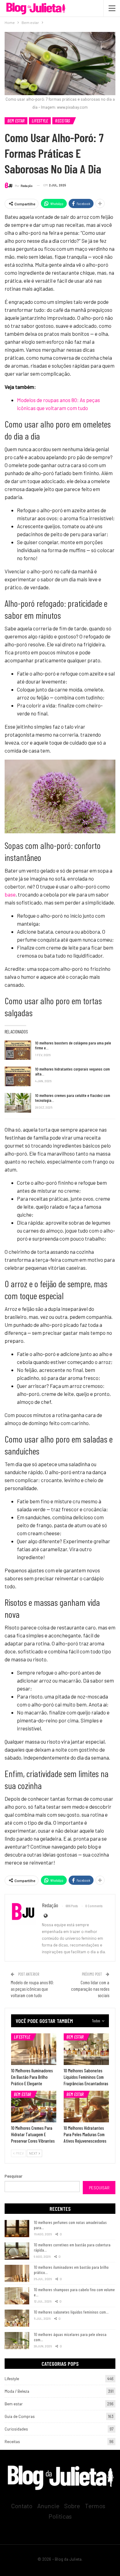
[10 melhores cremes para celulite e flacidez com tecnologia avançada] (18, 1103)
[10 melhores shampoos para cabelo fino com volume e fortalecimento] (17, 2296)
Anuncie (48, 2506)
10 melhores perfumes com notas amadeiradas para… (70, 2225)
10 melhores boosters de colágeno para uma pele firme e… (73, 1045)
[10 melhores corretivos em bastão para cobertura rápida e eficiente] (17, 2251)
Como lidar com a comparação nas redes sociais (90, 1989)
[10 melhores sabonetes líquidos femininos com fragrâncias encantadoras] (86, 2049)
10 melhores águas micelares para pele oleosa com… (70, 2337)
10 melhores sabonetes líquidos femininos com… (71, 2312)
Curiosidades (16, 2429)
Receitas (62, 121)
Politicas (60, 2516)
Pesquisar (14, 2176)
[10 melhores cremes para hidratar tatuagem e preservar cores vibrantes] (34, 2107)
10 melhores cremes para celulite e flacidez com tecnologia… (73, 1098)
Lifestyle (40, 121)
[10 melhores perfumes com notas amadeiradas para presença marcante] (17, 2229)
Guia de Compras (20, 2416)
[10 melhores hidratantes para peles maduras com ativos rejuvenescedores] (86, 2107)
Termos (95, 2506)
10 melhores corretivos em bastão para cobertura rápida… (72, 2247)
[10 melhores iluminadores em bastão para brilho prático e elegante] (34, 2049)
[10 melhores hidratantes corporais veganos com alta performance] (18, 1076)
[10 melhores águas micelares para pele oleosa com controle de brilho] (17, 2341)
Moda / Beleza (17, 2391)
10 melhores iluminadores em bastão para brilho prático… (71, 2270)
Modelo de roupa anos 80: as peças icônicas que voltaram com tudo (32, 1989)
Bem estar (16, 121)
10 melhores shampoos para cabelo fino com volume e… (74, 2292)
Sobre (72, 2506)
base (10, 894)
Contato (22, 2506)
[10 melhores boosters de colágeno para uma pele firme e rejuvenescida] (18, 1050)
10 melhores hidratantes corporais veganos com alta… (72, 1071)
